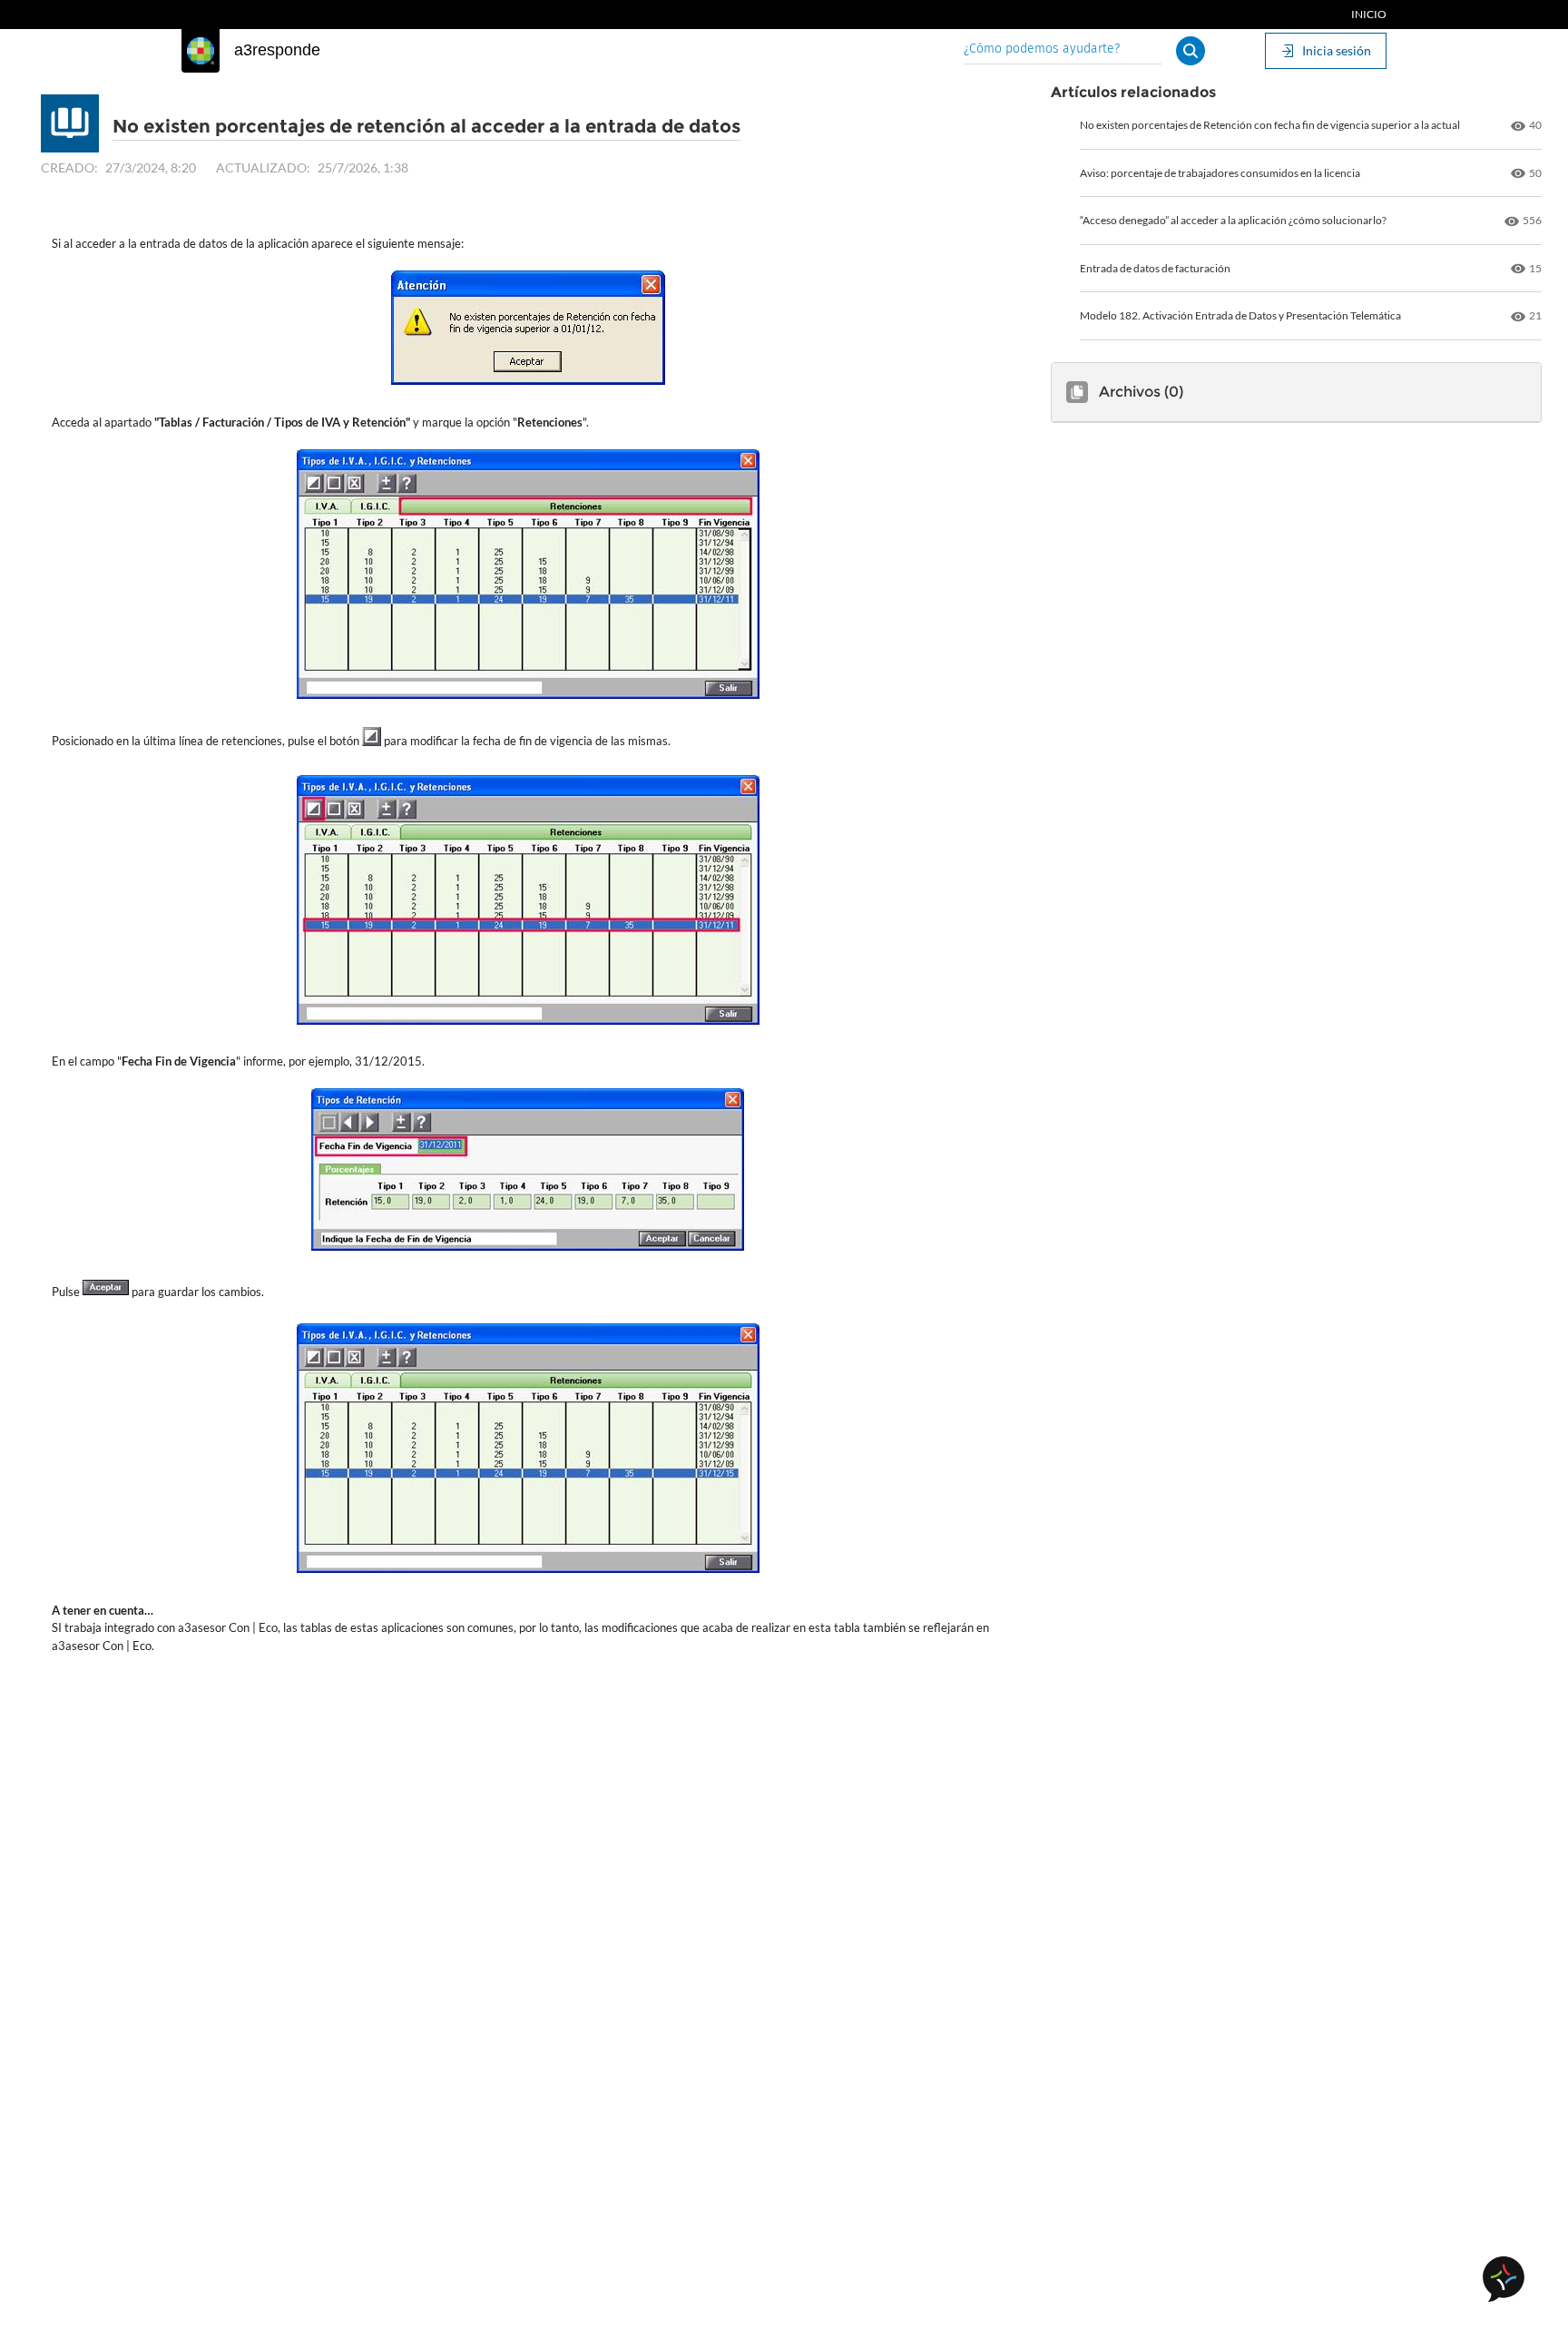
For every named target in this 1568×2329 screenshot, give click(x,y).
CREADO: (69, 167)
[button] (1191, 51)
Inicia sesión (1337, 50)
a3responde (277, 50)
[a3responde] (201, 51)
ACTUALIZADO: (263, 167)
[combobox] (1063, 50)
